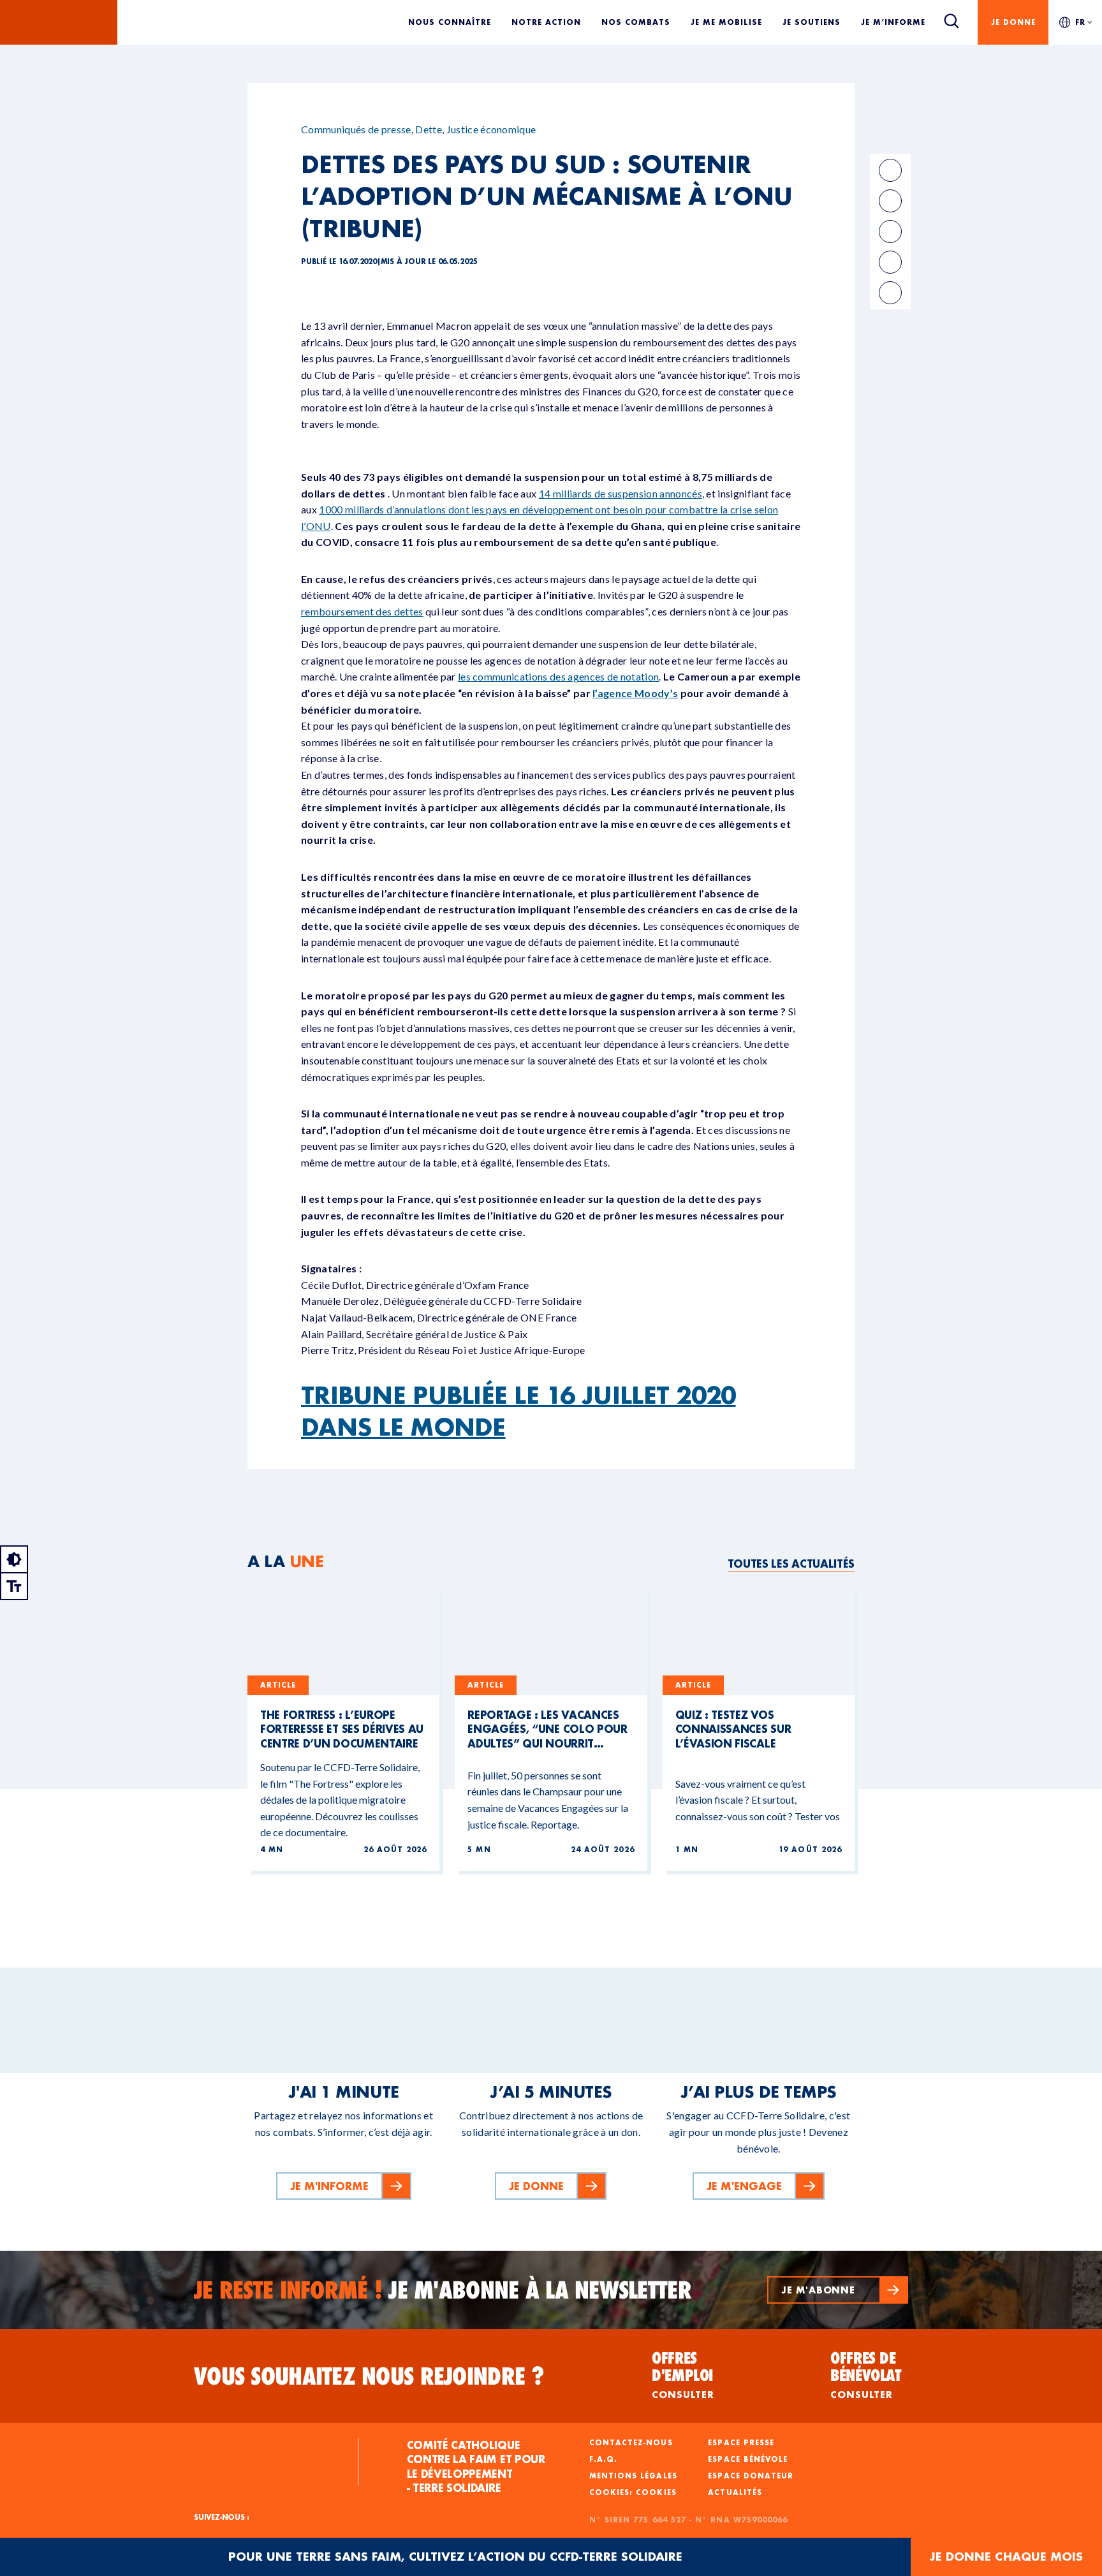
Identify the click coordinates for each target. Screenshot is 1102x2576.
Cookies (656, 2492)
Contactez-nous (631, 2443)
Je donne (1013, 22)
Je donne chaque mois (1006, 2557)
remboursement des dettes (362, 611)
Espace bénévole (748, 2459)
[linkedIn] (890, 201)
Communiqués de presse (356, 129)
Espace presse (741, 2443)
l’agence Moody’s (635, 693)
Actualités (735, 2492)
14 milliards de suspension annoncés (621, 493)
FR (1080, 22)
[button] (838, 2290)
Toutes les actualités (791, 1564)
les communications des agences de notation (558, 676)
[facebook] (890, 170)
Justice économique (491, 129)
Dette (429, 129)
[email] (890, 232)
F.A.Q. (603, 2459)
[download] (890, 293)
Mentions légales (633, 2476)
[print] (890, 262)
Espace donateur (751, 2476)
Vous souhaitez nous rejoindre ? (369, 2376)
